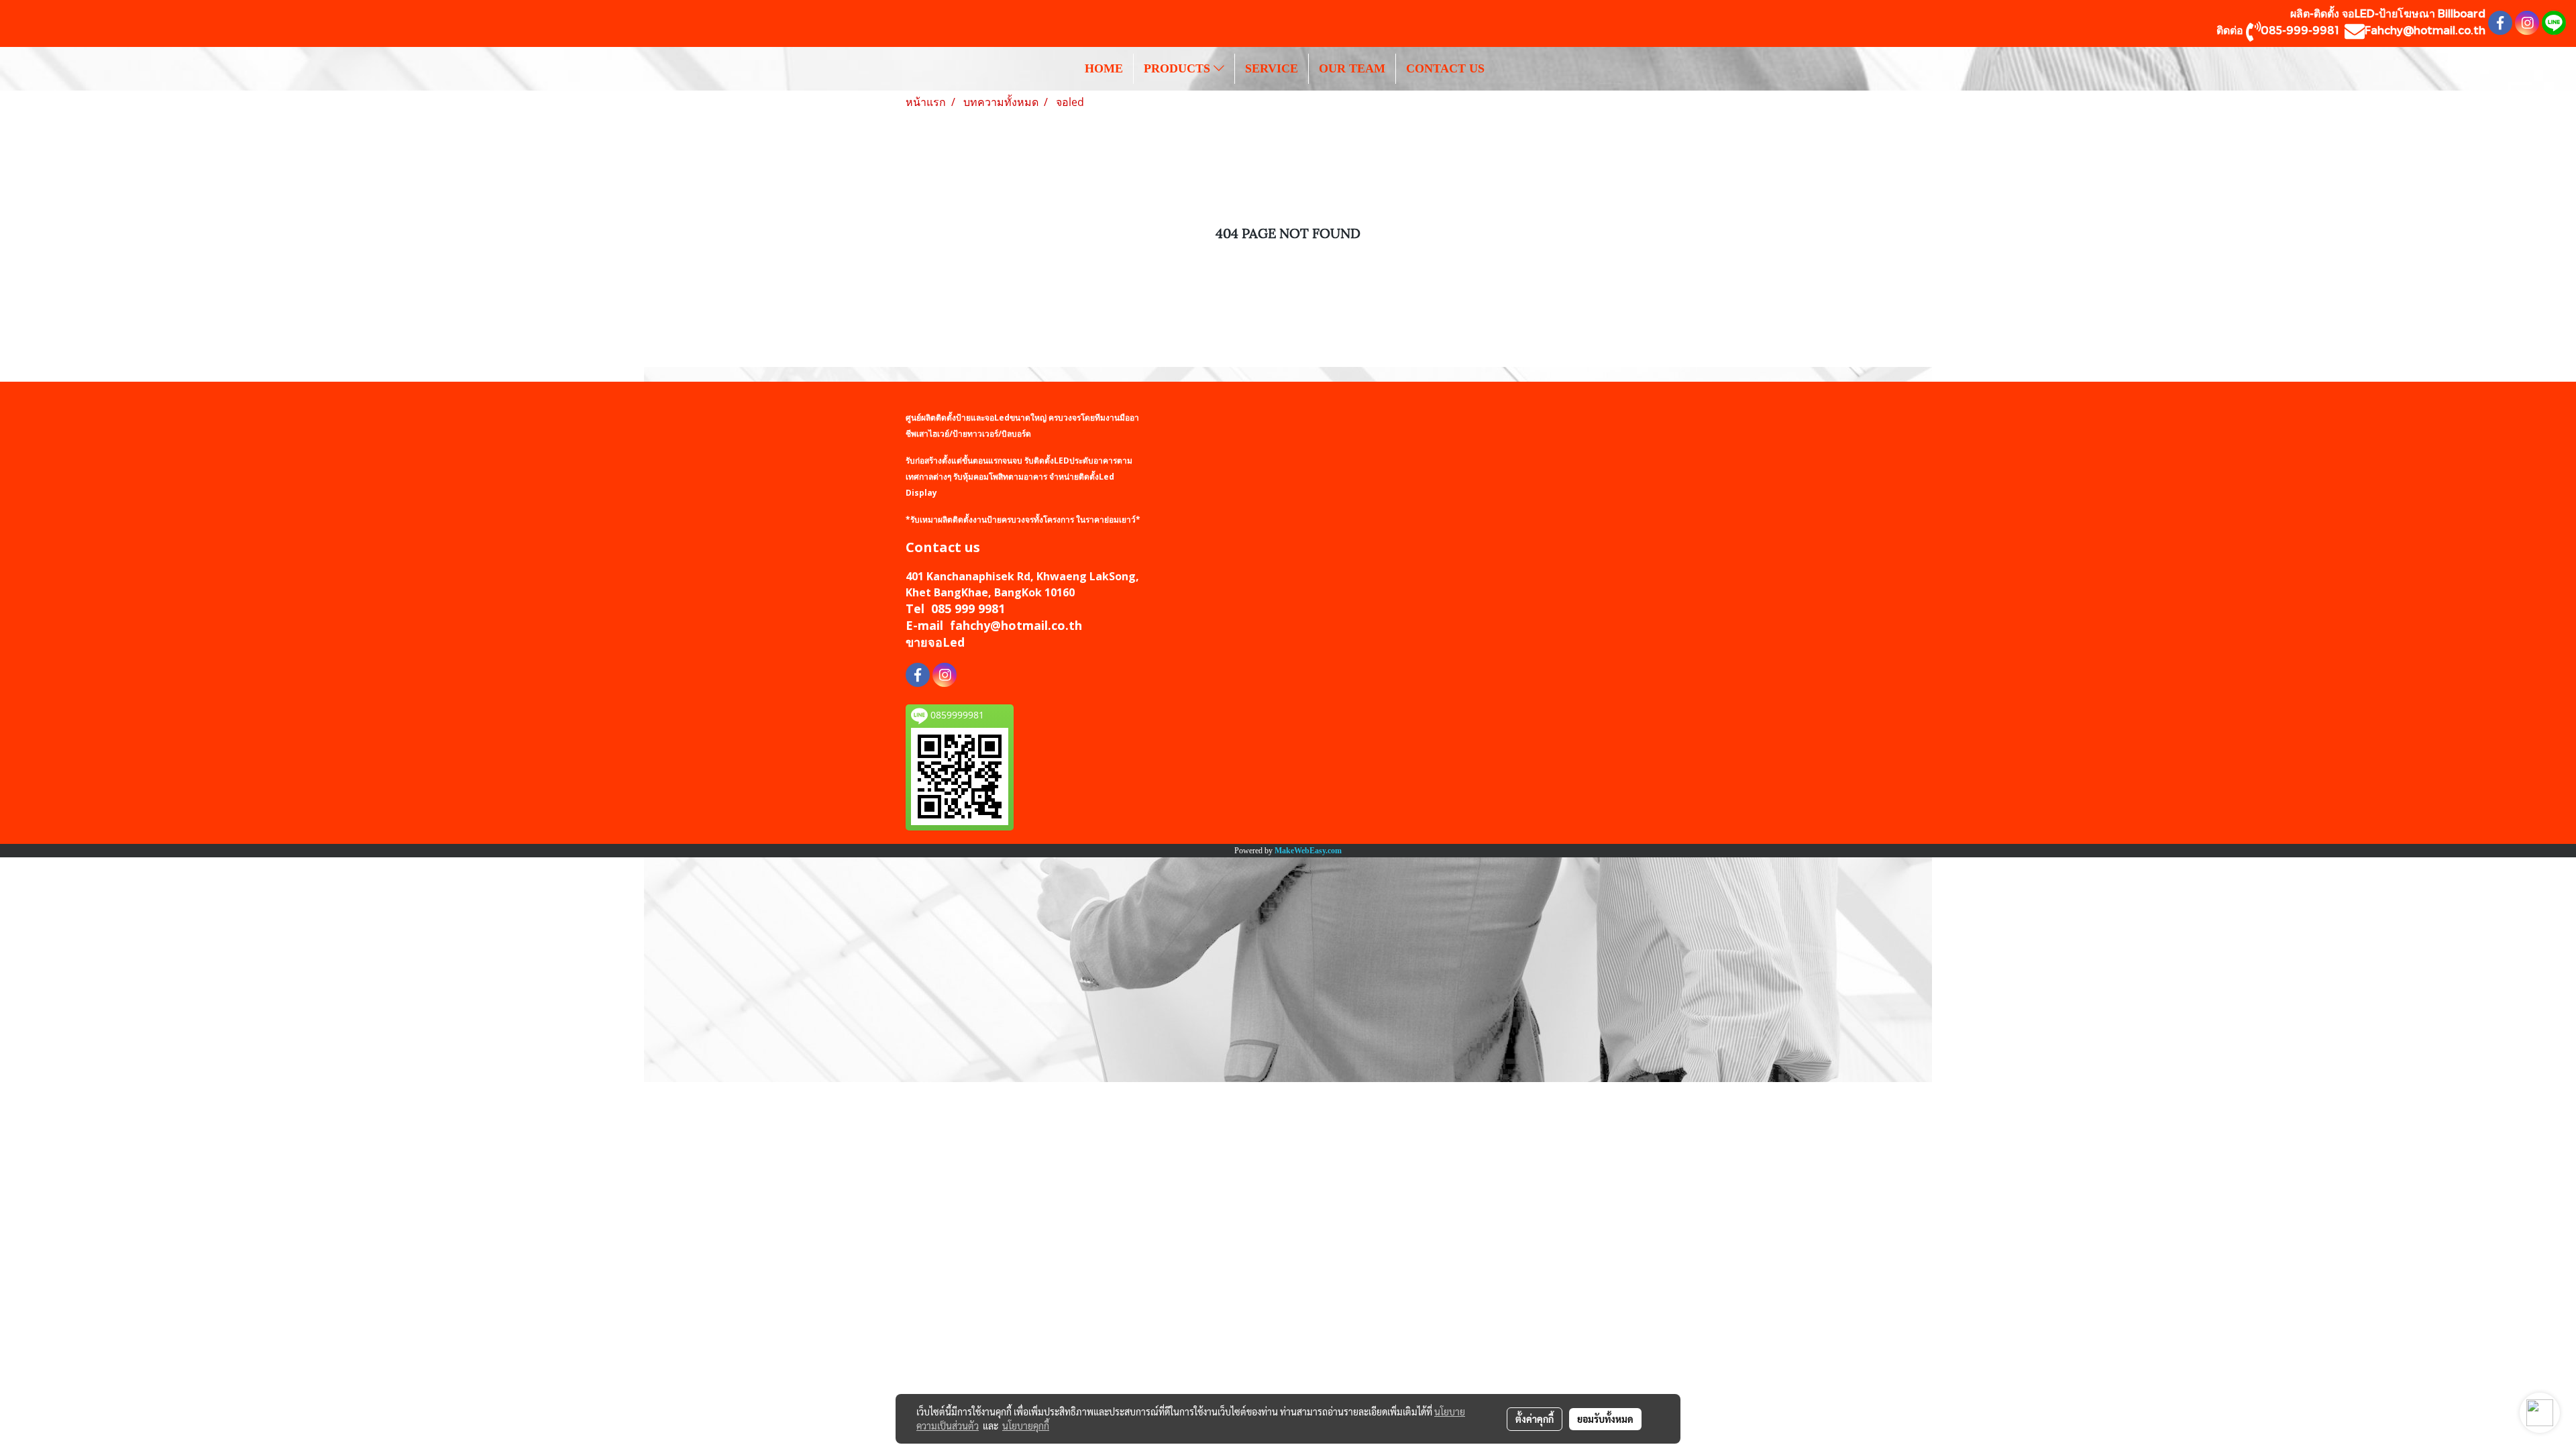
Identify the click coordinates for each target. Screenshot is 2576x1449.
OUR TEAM (1352, 68)
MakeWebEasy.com (1308, 851)
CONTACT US (1445, 68)
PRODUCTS (1179, 68)
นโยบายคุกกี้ (1026, 1426)
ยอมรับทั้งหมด (1605, 1419)
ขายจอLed (935, 642)
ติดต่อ (2231, 30)
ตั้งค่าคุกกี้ (1535, 1419)
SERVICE (1272, 68)
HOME (1104, 68)
